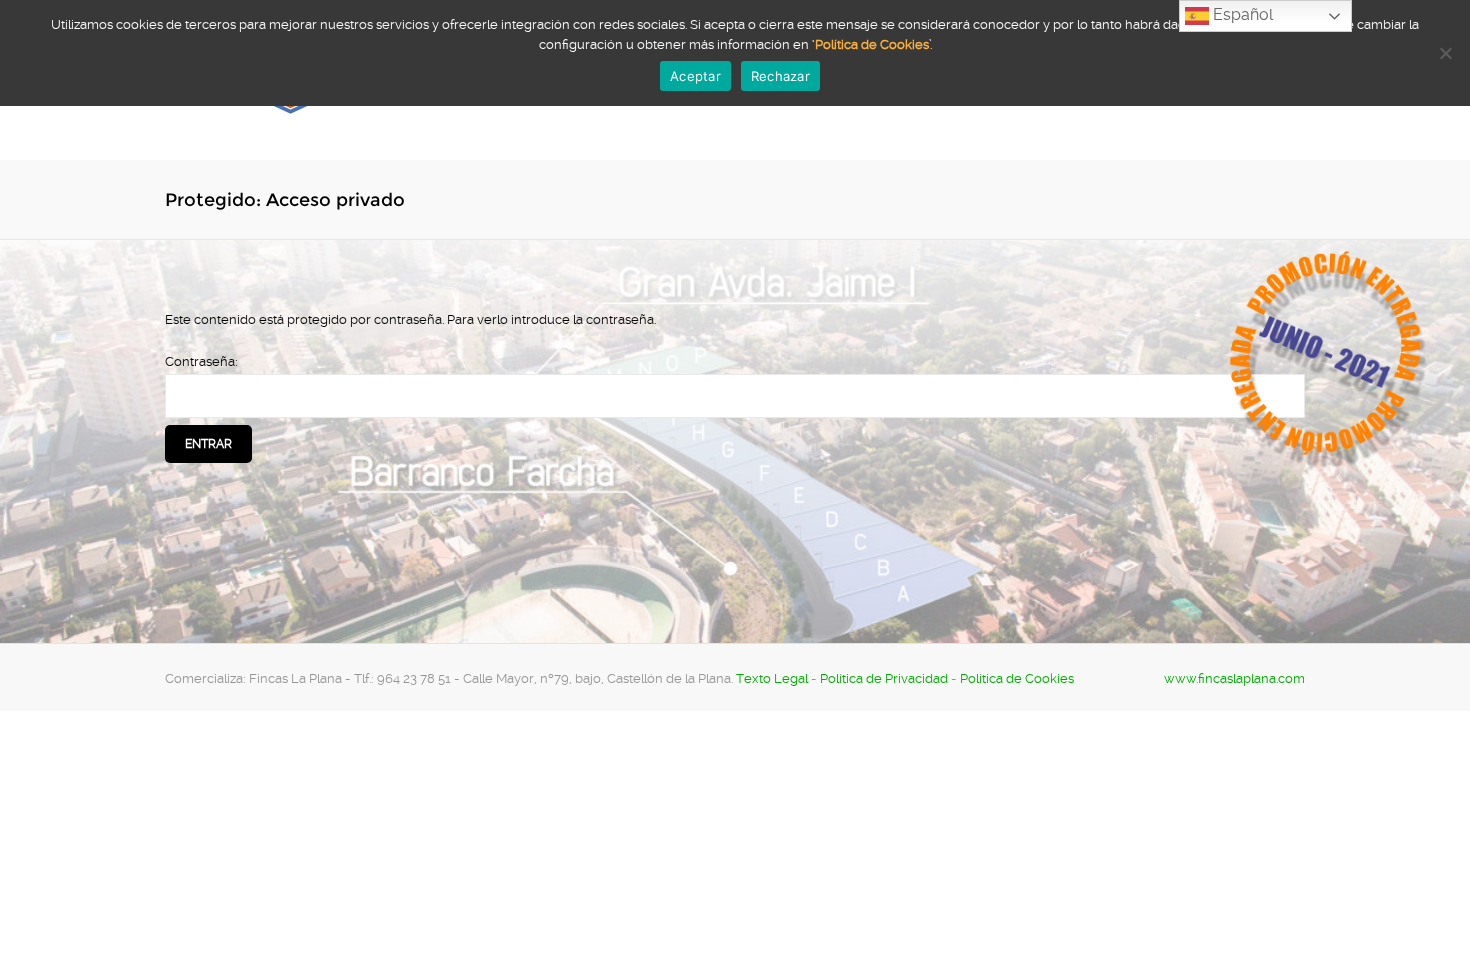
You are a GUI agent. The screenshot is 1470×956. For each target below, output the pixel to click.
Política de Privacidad (884, 678)
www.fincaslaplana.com (1234, 678)
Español (1241, 14)
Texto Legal (772, 678)
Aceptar (695, 76)
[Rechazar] (1445, 53)
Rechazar (780, 76)
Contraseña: (201, 361)
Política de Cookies (1017, 678)
